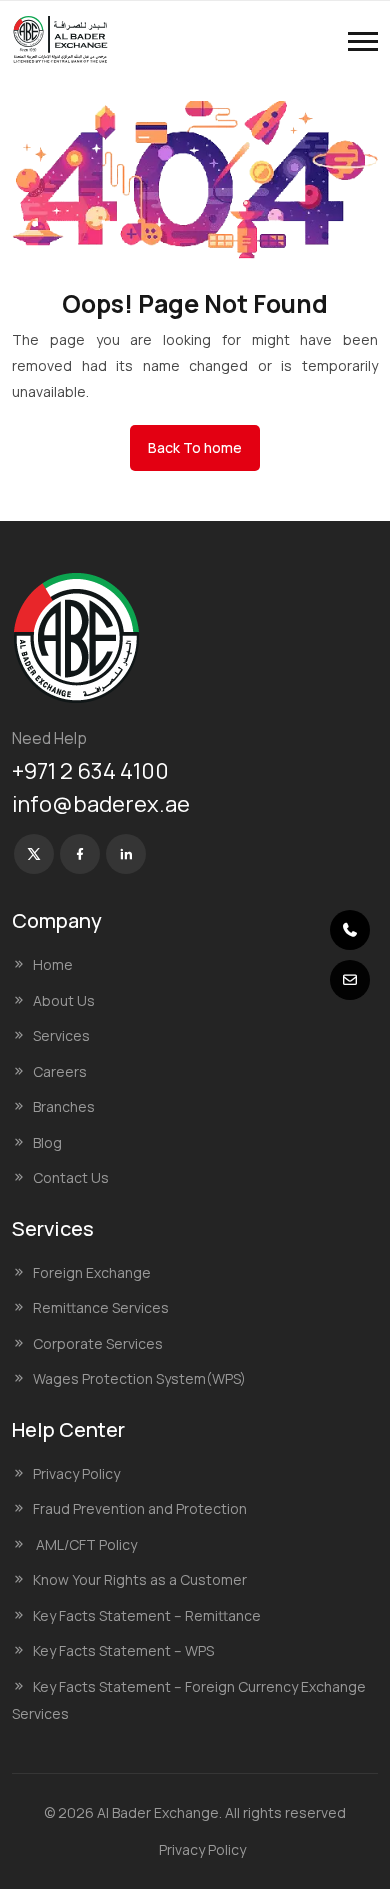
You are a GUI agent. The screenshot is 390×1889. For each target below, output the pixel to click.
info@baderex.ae (101, 804)
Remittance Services (101, 1307)
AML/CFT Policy (85, 1544)
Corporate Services (98, 1343)
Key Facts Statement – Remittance (147, 1615)
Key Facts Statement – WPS (123, 1650)
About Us (64, 1000)
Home (53, 964)
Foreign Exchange (92, 1272)
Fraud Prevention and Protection (140, 1508)
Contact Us (71, 1177)
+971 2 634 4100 (90, 771)
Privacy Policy (76, 1473)
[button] (363, 41)
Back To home (195, 447)
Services (61, 1035)
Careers (60, 1071)
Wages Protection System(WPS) (139, 1378)
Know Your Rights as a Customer (140, 1579)
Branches (64, 1106)
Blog (47, 1142)
